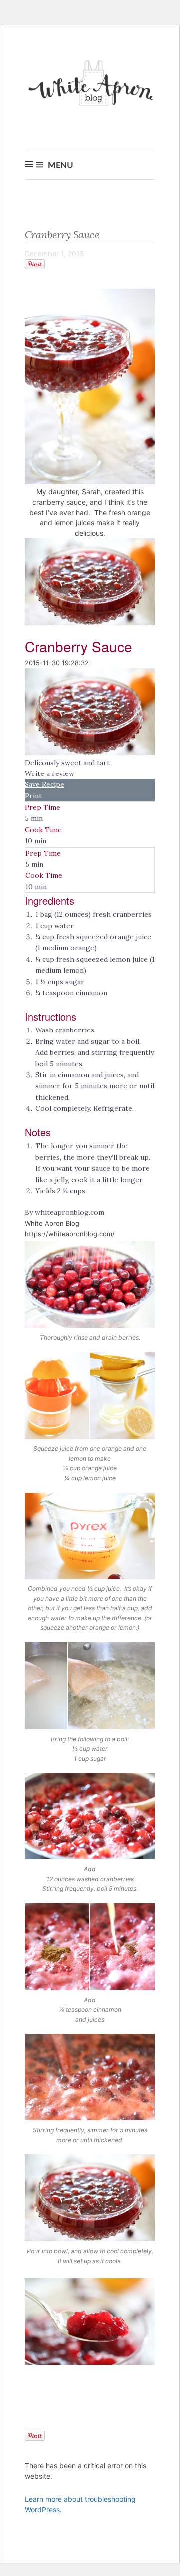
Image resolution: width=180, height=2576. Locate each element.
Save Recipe (45, 784)
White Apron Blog (92, 86)
